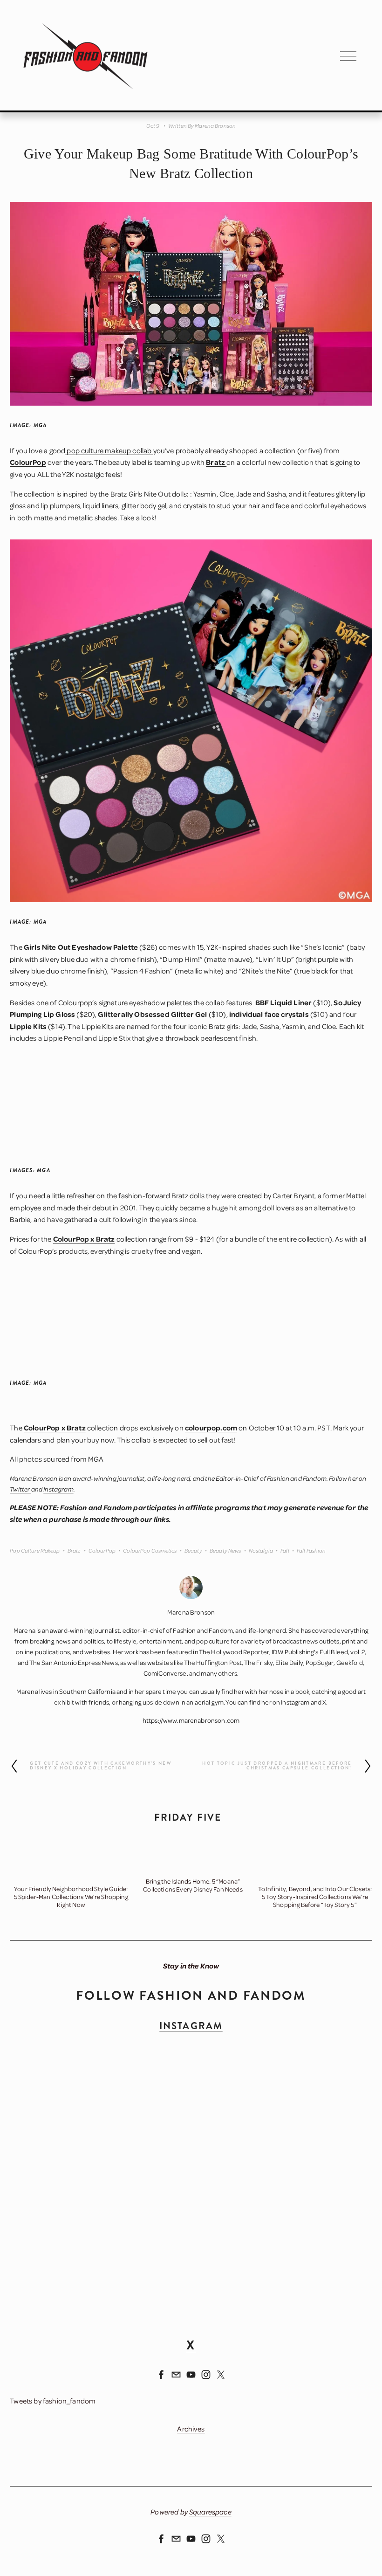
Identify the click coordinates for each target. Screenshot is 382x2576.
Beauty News (225, 1550)
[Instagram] (206, 2375)
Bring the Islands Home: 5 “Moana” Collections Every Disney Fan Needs (193, 1885)
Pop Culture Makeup (35, 1550)
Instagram (295, 1702)
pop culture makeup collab (109, 450)
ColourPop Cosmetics (150, 1550)
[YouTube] (191, 2375)
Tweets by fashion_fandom (53, 2401)
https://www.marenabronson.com (191, 1720)
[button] (356, 1844)
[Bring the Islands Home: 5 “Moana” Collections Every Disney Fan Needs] (193, 1863)
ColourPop (102, 1550)
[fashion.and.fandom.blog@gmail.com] (176, 2375)
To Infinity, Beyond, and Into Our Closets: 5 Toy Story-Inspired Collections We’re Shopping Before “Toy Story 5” (315, 1896)
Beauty (193, 1550)
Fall (285, 1550)
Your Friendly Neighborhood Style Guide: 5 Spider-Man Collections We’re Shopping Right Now (71, 1896)
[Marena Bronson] (161, 2375)
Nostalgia (261, 1550)
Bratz (74, 1550)
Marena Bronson (215, 126)
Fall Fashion (311, 1550)
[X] (221, 2375)
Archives (191, 2429)
